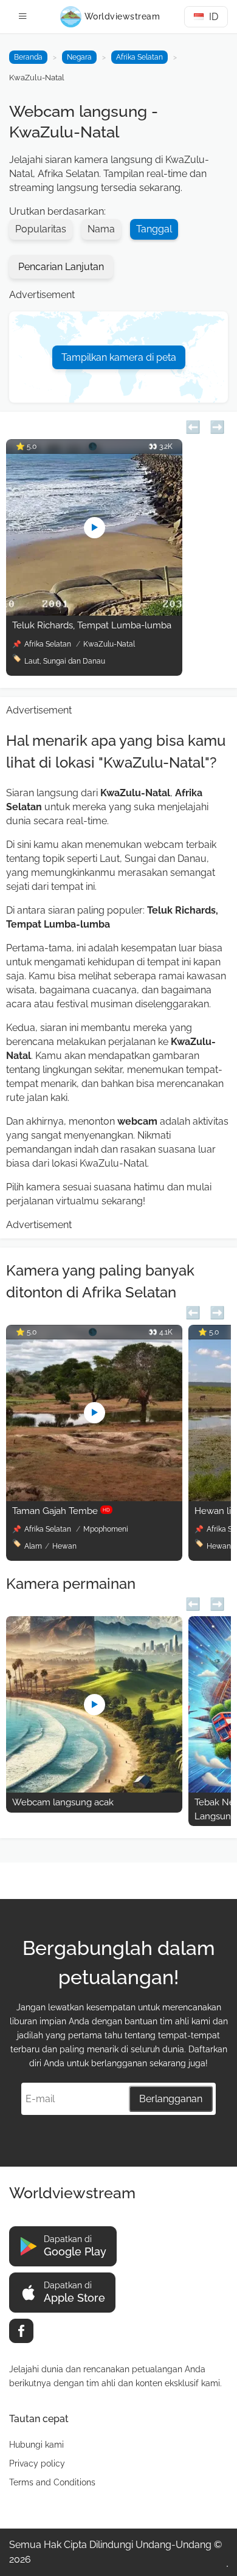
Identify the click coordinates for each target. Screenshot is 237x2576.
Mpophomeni (106, 1529)
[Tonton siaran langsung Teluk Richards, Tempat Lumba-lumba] (94, 612)
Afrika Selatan (139, 57)
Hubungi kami (36, 2445)
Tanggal (154, 229)
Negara (79, 57)
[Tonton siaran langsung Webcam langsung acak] (94, 1789)
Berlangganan (171, 2099)
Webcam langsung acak (63, 1802)
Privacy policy (37, 2463)
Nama (101, 229)
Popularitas (41, 229)
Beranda (28, 57)
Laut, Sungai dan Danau (65, 661)
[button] (193, 425)
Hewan (64, 1546)
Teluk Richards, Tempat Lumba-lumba (92, 625)
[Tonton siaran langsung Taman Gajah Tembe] (94, 1498)
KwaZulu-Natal (109, 644)
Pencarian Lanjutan (61, 267)
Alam (33, 1546)
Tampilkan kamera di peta (119, 357)
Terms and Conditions (52, 2482)
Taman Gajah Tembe (61, 1511)
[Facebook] (21, 2331)
